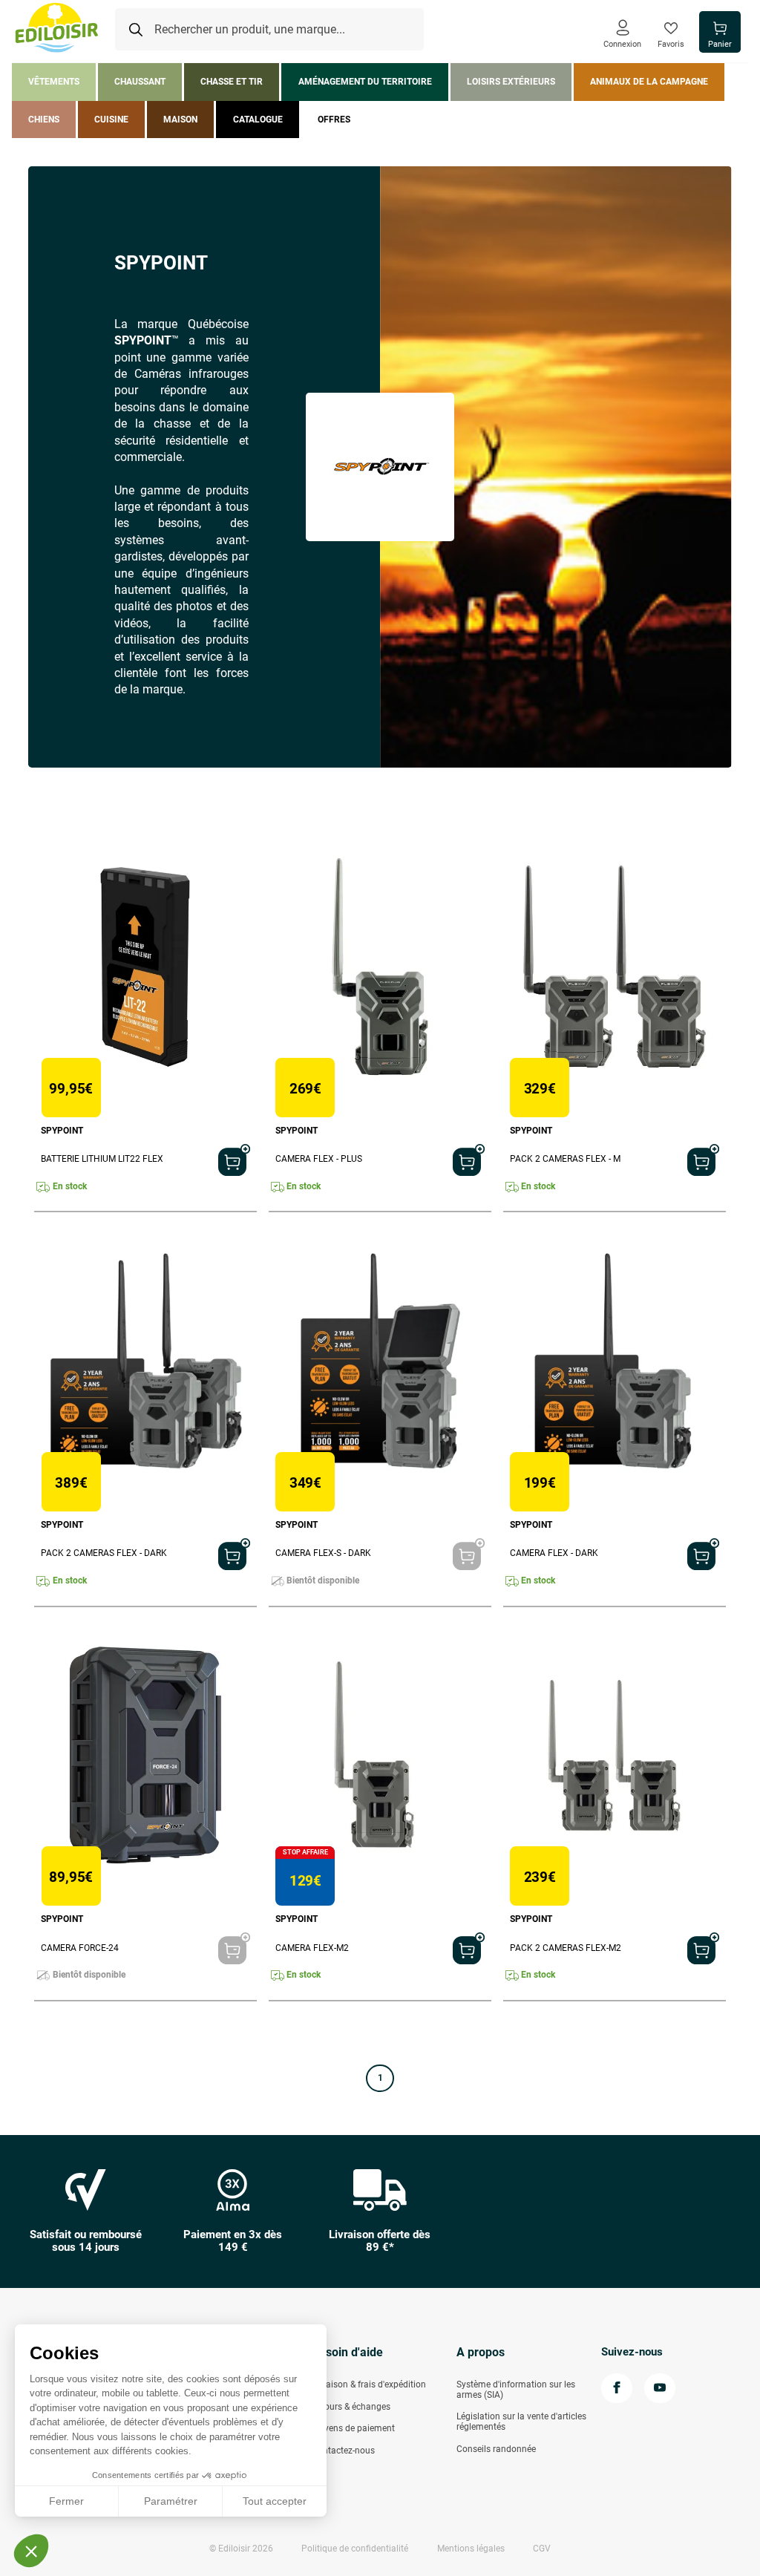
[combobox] (269, 30)
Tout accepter (275, 2501)
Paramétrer (171, 2501)
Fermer (66, 2501)
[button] (31, 2551)
